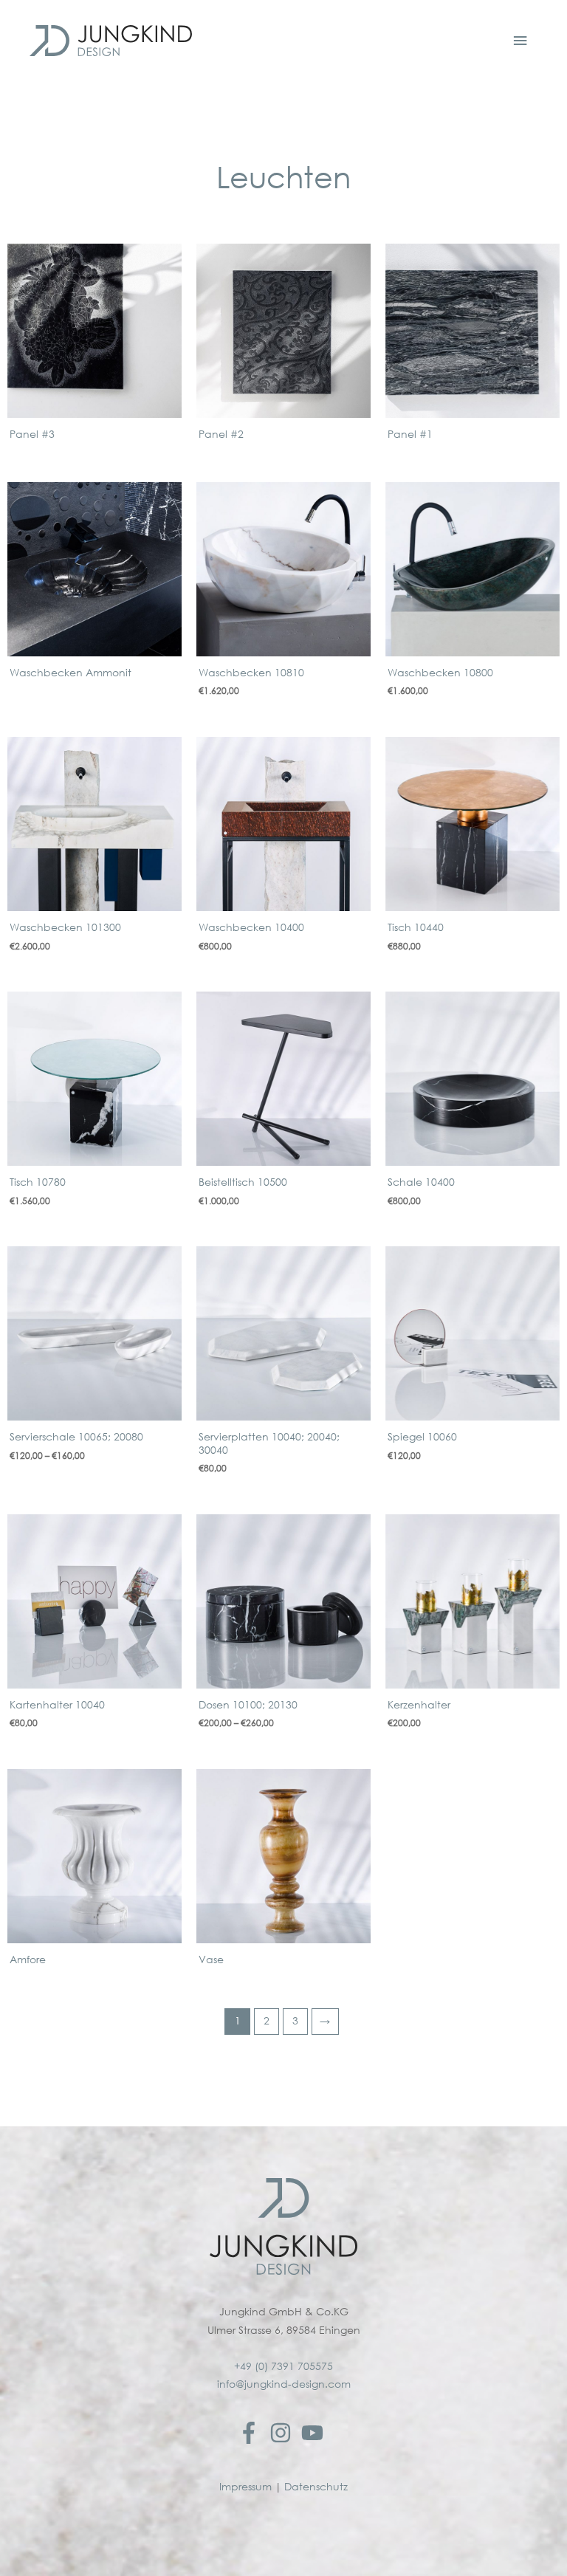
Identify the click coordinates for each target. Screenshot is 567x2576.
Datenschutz (316, 2487)
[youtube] (316, 2433)
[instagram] (284, 2433)
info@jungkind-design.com (284, 2384)
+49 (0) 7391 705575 (283, 2366)
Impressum (245, 2487)
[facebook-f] (252, 2433)
